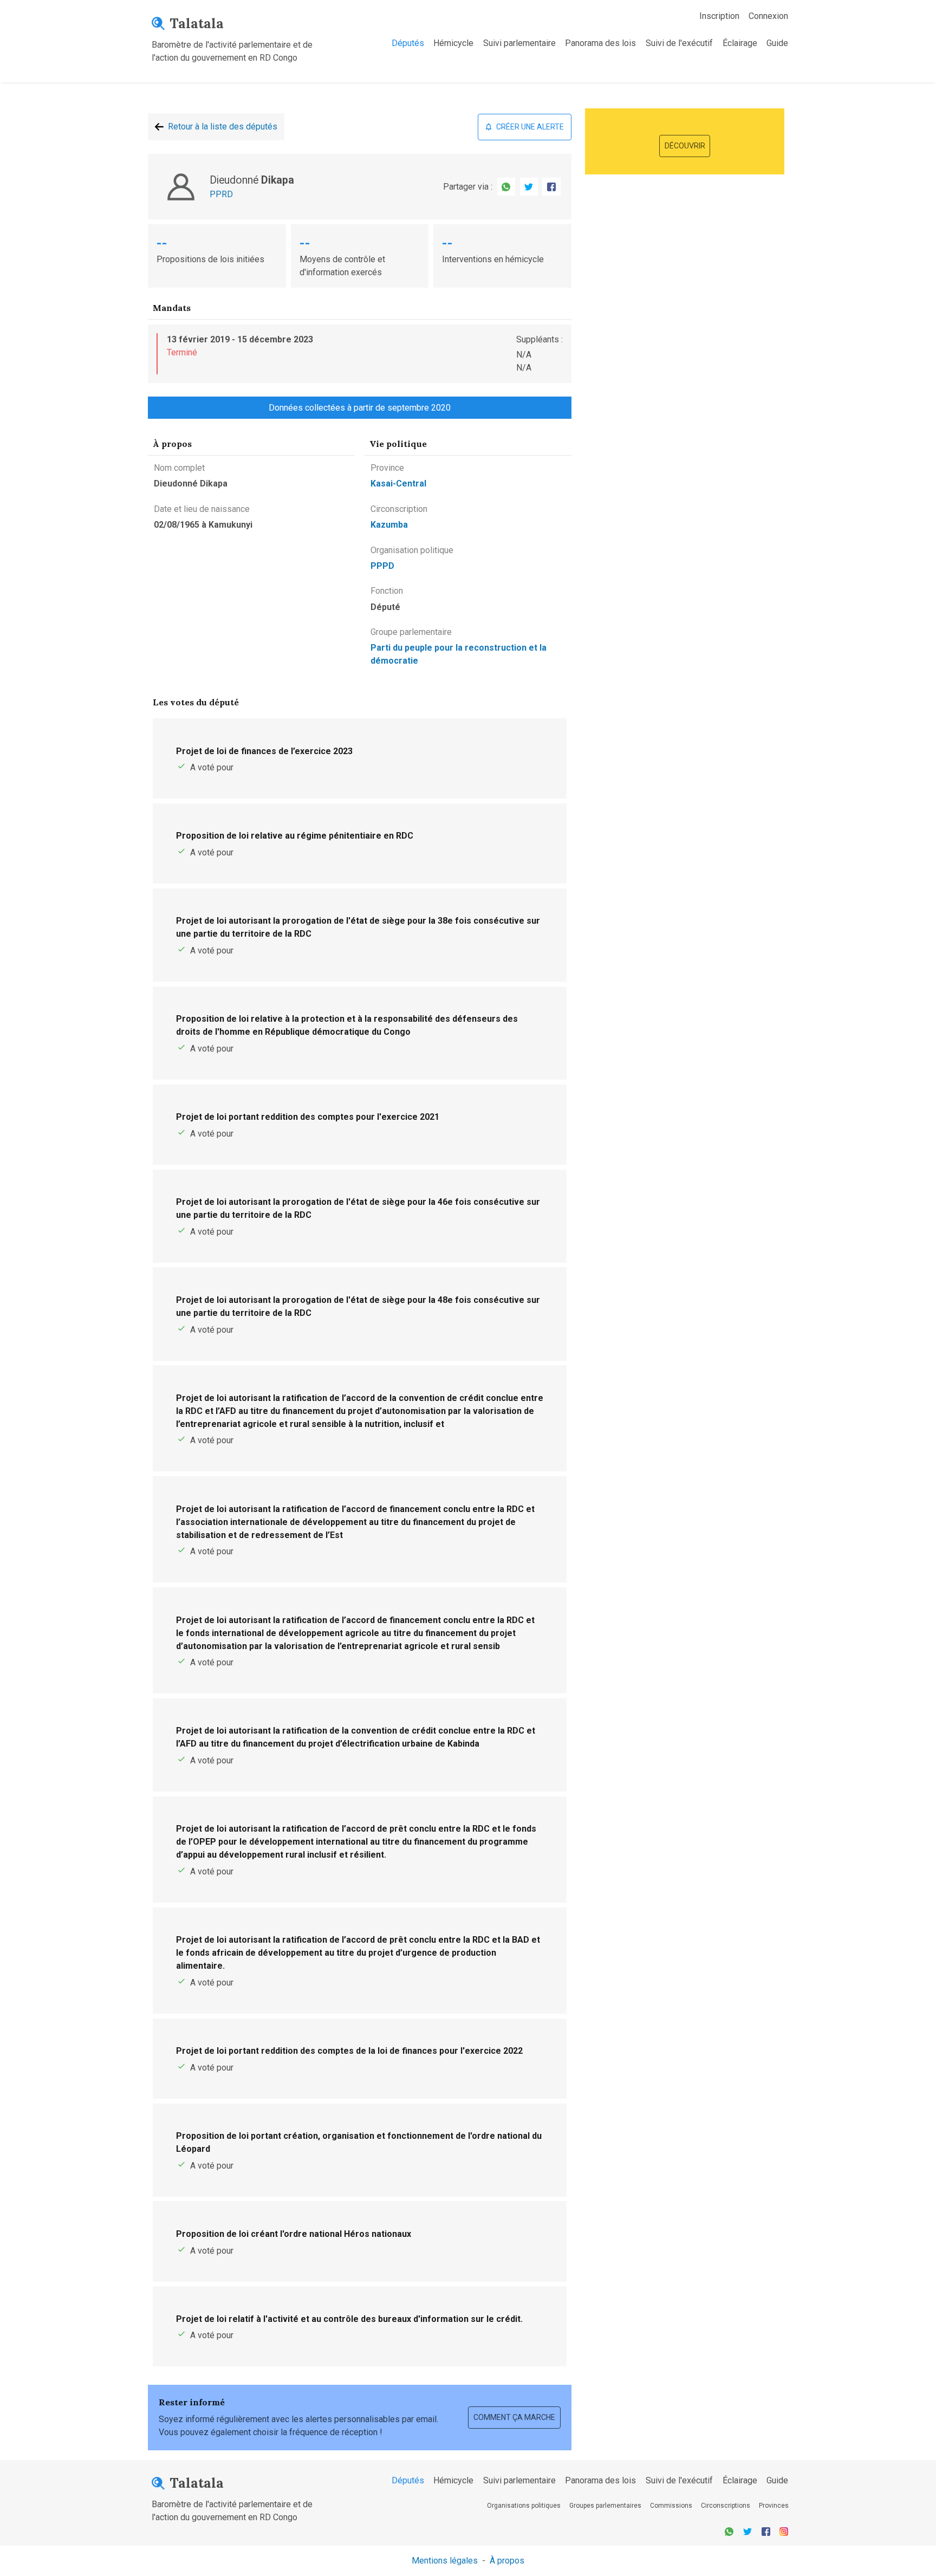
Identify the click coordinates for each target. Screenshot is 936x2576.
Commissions (671, 2506)
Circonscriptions (726, 2506)
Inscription (719, 16)
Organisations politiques (524, 2506)
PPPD (382, 566)
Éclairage (740, 43)
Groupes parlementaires (605, 2506)
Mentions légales (445, 2561)
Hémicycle (453, 43)
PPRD (221, 194)
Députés (408, 43)
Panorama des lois (600, 43)
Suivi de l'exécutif (679, 43)
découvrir (685, 146)
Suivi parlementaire (519, 43)
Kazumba (389, 525)
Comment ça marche (514, 2417)
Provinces (774, 2506)
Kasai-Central (398, 484)
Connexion (768, 16)
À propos (507, 2561)
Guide (777, 43)
